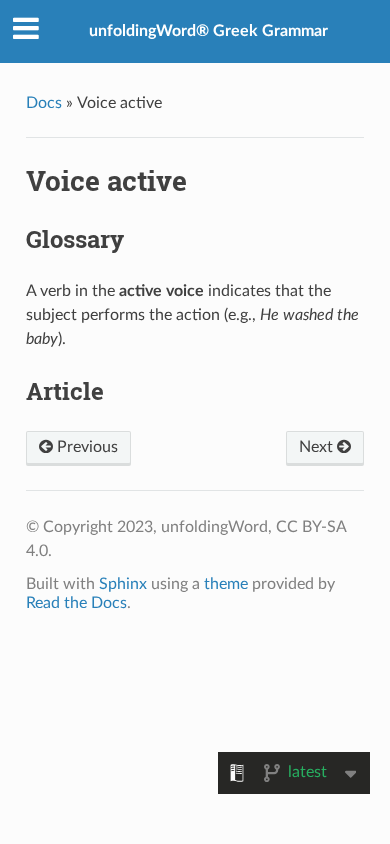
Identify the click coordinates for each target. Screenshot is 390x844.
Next (318, 447)
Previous (85, 447)
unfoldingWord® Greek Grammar (208, 31)
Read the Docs (76, 603)
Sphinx (123, 584)
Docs (44, 103)
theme (226, 584)
